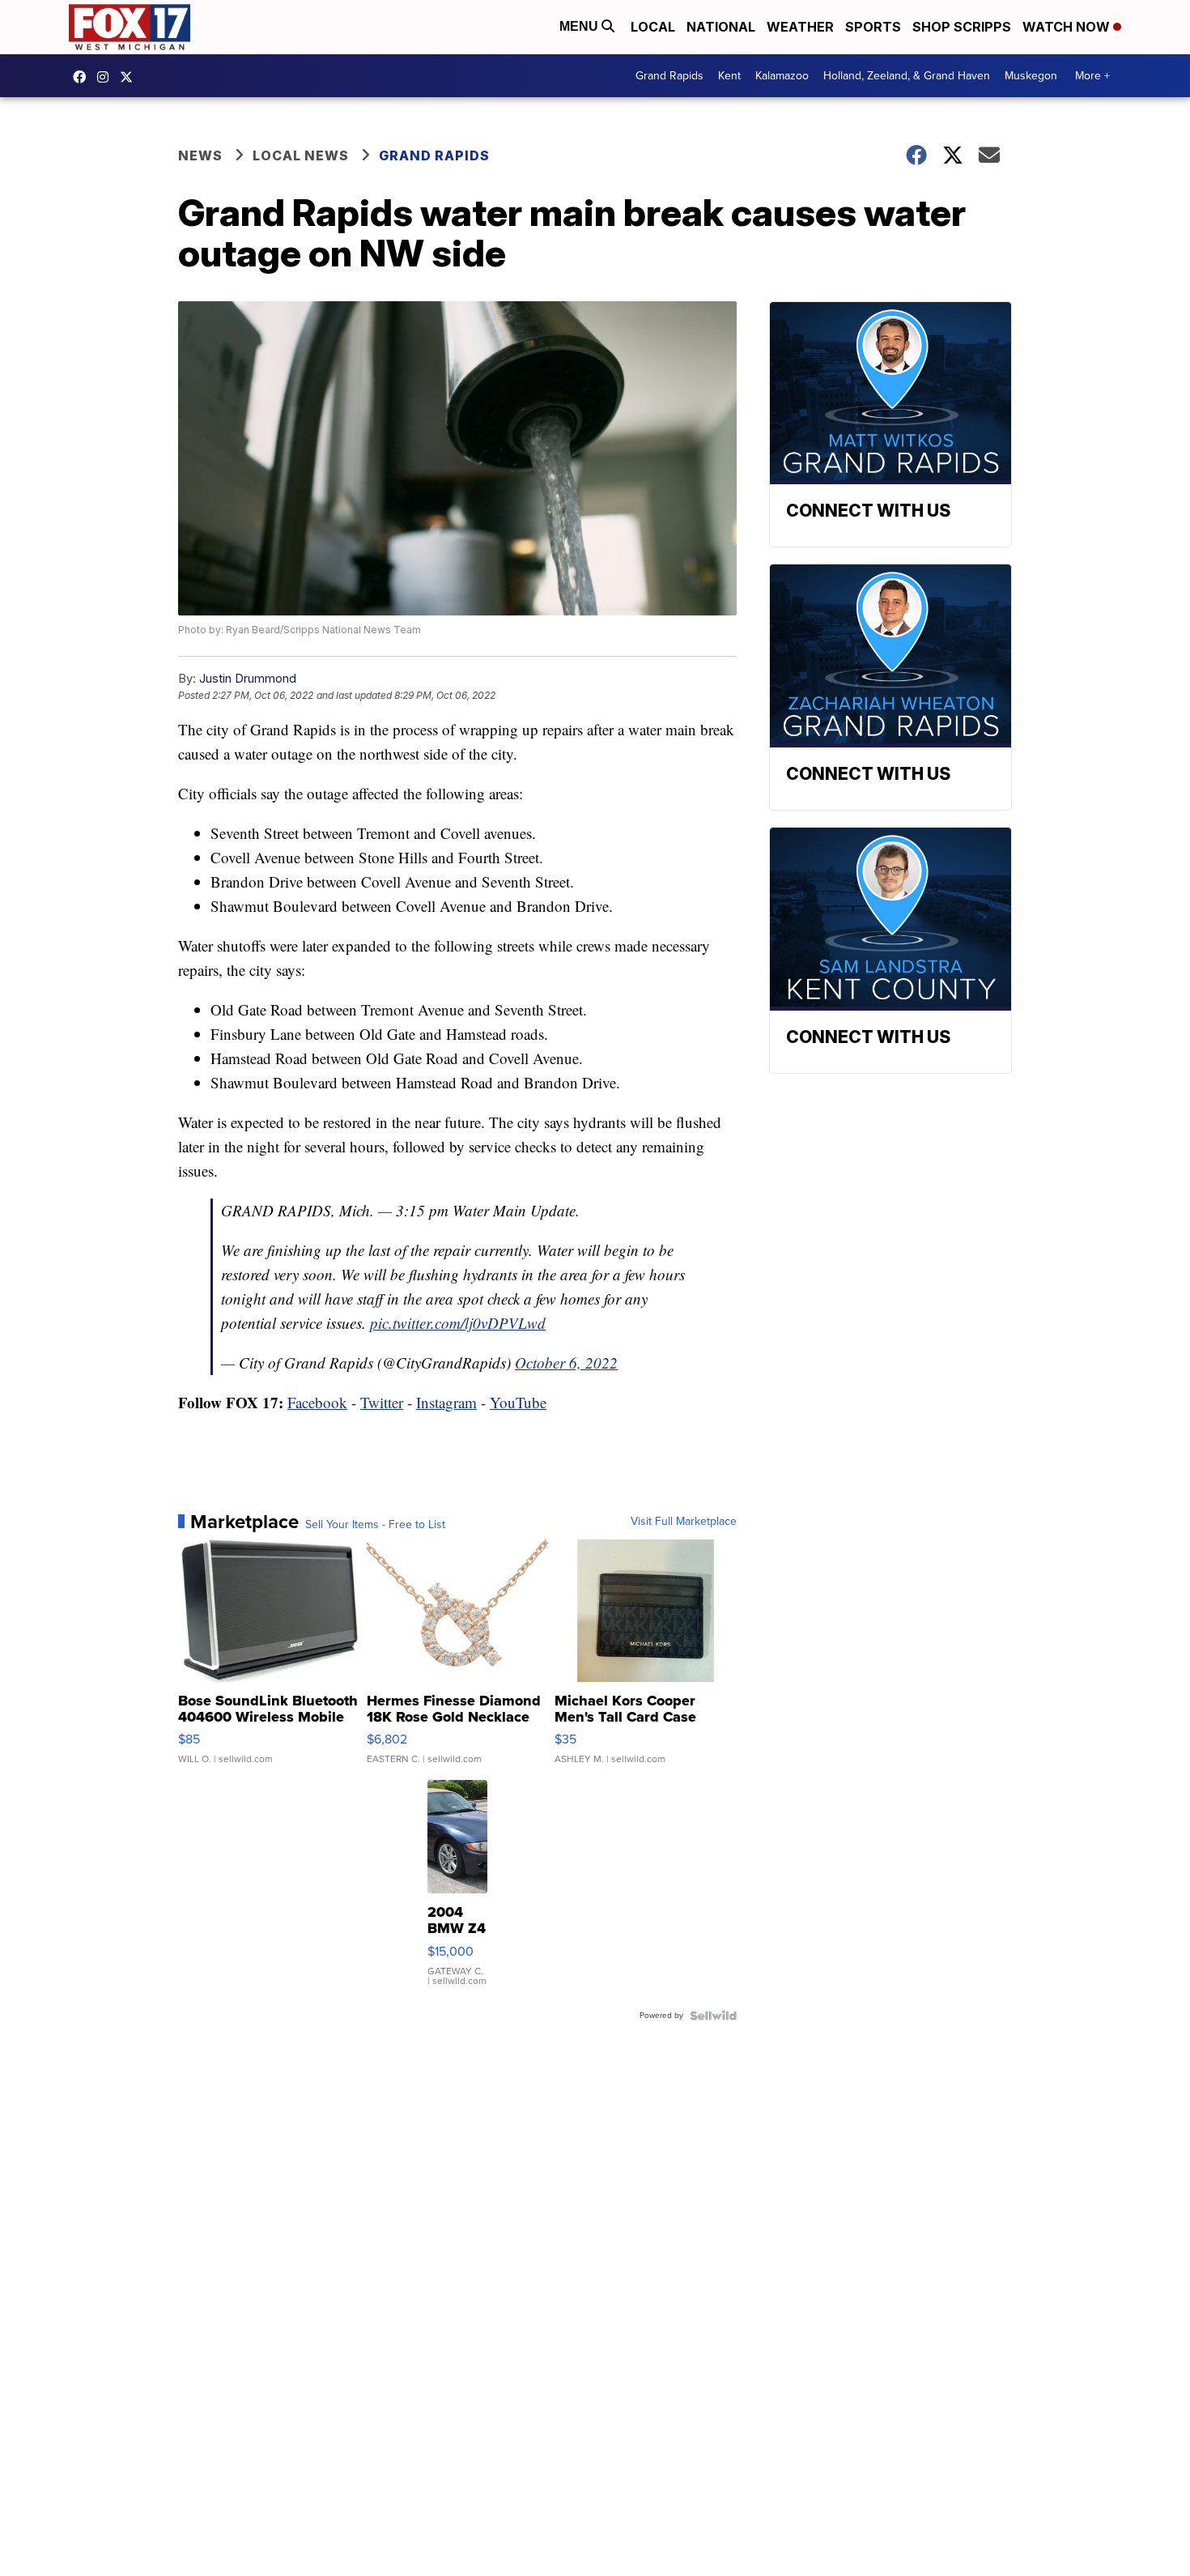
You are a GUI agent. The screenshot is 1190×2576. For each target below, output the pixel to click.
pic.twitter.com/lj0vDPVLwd (458, 1323)
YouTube (518, 1402)
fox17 (130, 77)
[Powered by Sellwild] (713, 2016)
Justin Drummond (248, 678)
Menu (580, 26)
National (721, 27)
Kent (729, 76)
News (200, 155)
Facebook (317, 1402)
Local (653, 27)
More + (1092, 76)
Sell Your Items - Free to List (375, 1525)
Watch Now (1068, 27)
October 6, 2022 (566, 1363)
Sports (873, 27)
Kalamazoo (782, 76)
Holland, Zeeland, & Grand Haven (907, 76)
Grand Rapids (669, 76)
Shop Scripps (962, 27)
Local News (301, 155)
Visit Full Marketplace (684, 1522)
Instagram (446, 1402)
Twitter (382, 1402)
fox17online (83, 77)
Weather (800, 27)
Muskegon (1031, 76)
